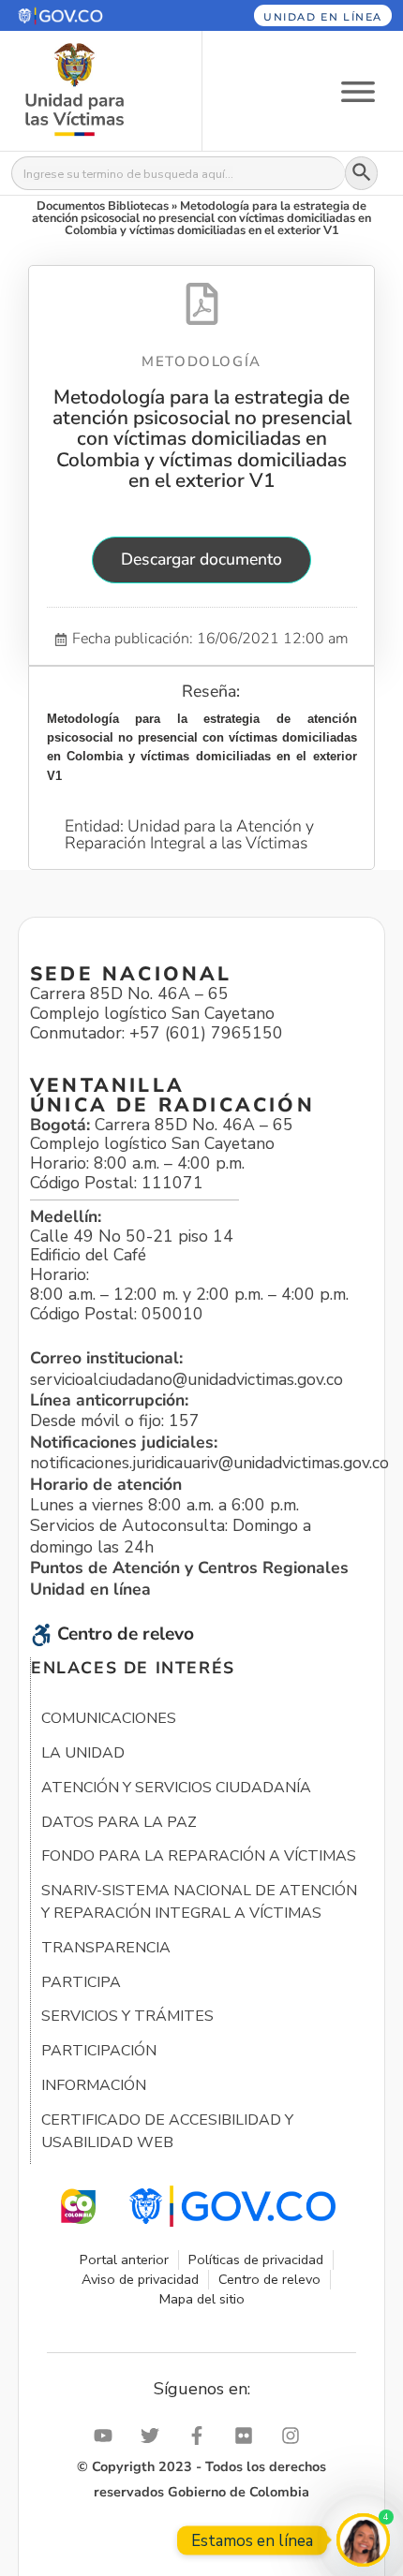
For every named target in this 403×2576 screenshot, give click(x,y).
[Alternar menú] (358, 90)
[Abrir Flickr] (248, 2436)
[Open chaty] (363, 2540)
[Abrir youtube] (108, 2436)
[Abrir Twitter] (155, 2436)
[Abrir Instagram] (295, 2436)
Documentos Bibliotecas (103, 206)
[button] (87, 15)
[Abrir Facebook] (201, 2436)
